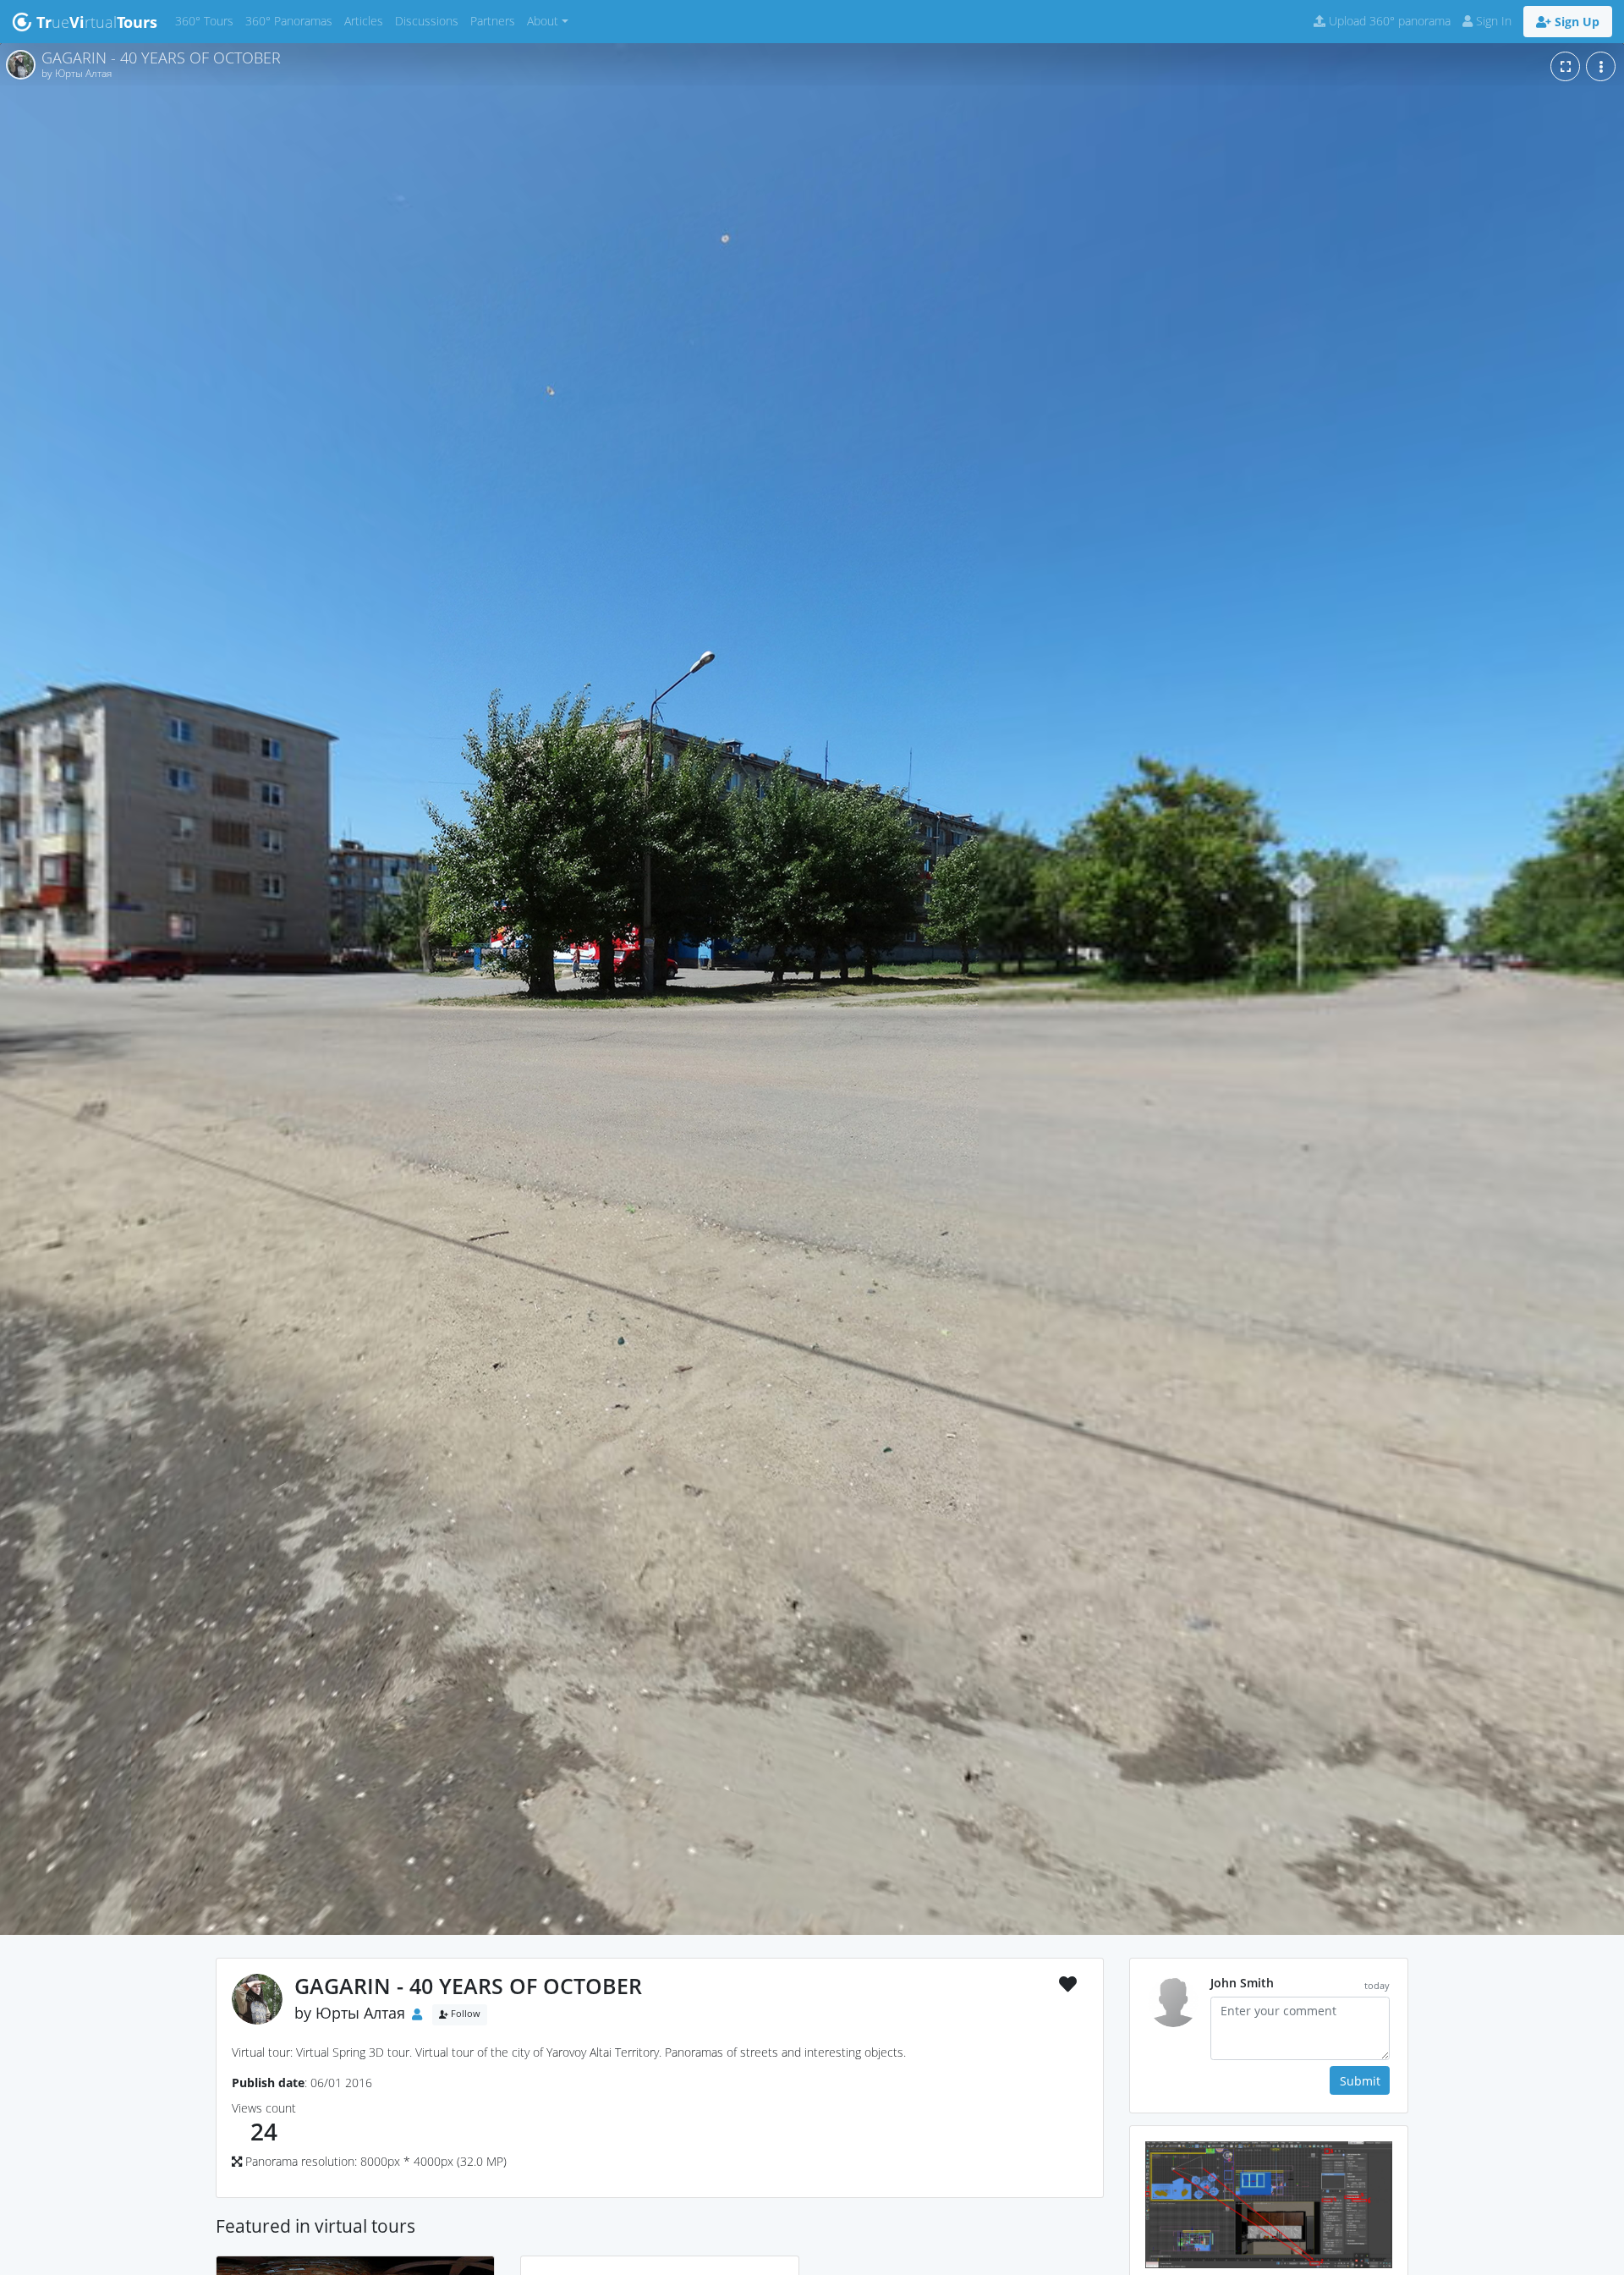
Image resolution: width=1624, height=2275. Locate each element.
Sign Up (1575, 22)
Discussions (430, 20)
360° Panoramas (292, 20)
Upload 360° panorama (1388, 21)
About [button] (543, 21)
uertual (97, 22)
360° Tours (207, 20)
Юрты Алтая (360, 2013)
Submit (1360, 2081)
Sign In (1492, 21)
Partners (496, 20)
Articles (367, 20)
